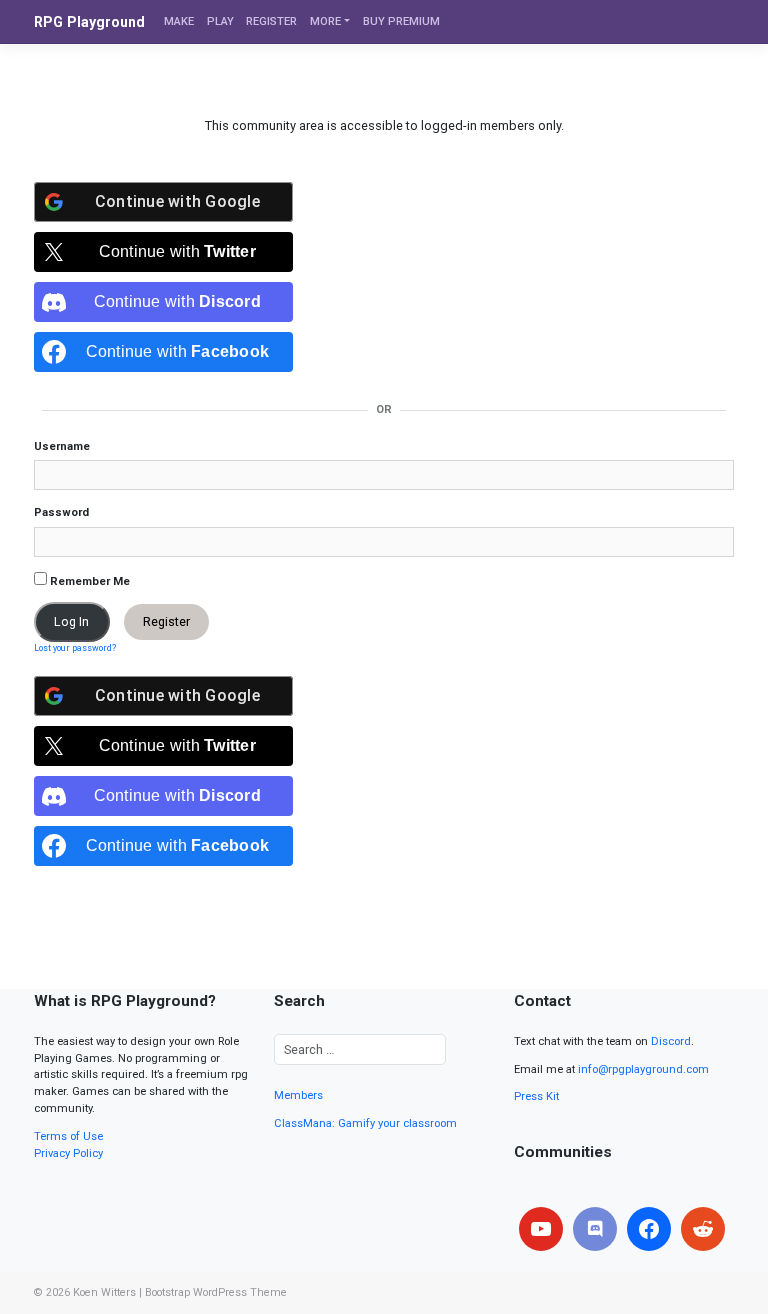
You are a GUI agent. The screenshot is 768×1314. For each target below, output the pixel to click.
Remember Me (88, 581)
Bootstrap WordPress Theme (216, 1292)
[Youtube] (541, 1229)
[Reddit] (703, 1229)
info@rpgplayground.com (643, 1069)
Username (62, 446)
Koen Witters (104, 1292)
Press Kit (536, 1096)
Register (166, 621)
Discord (671, 1041)
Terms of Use (68, 1136)
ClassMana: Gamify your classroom (365, 1123)
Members (298, 1095)
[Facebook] (649, 1229)
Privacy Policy (68, 1153)
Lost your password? (75, 648)
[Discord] (595, 1229)
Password (61, 512)
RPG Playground (89, 22)
